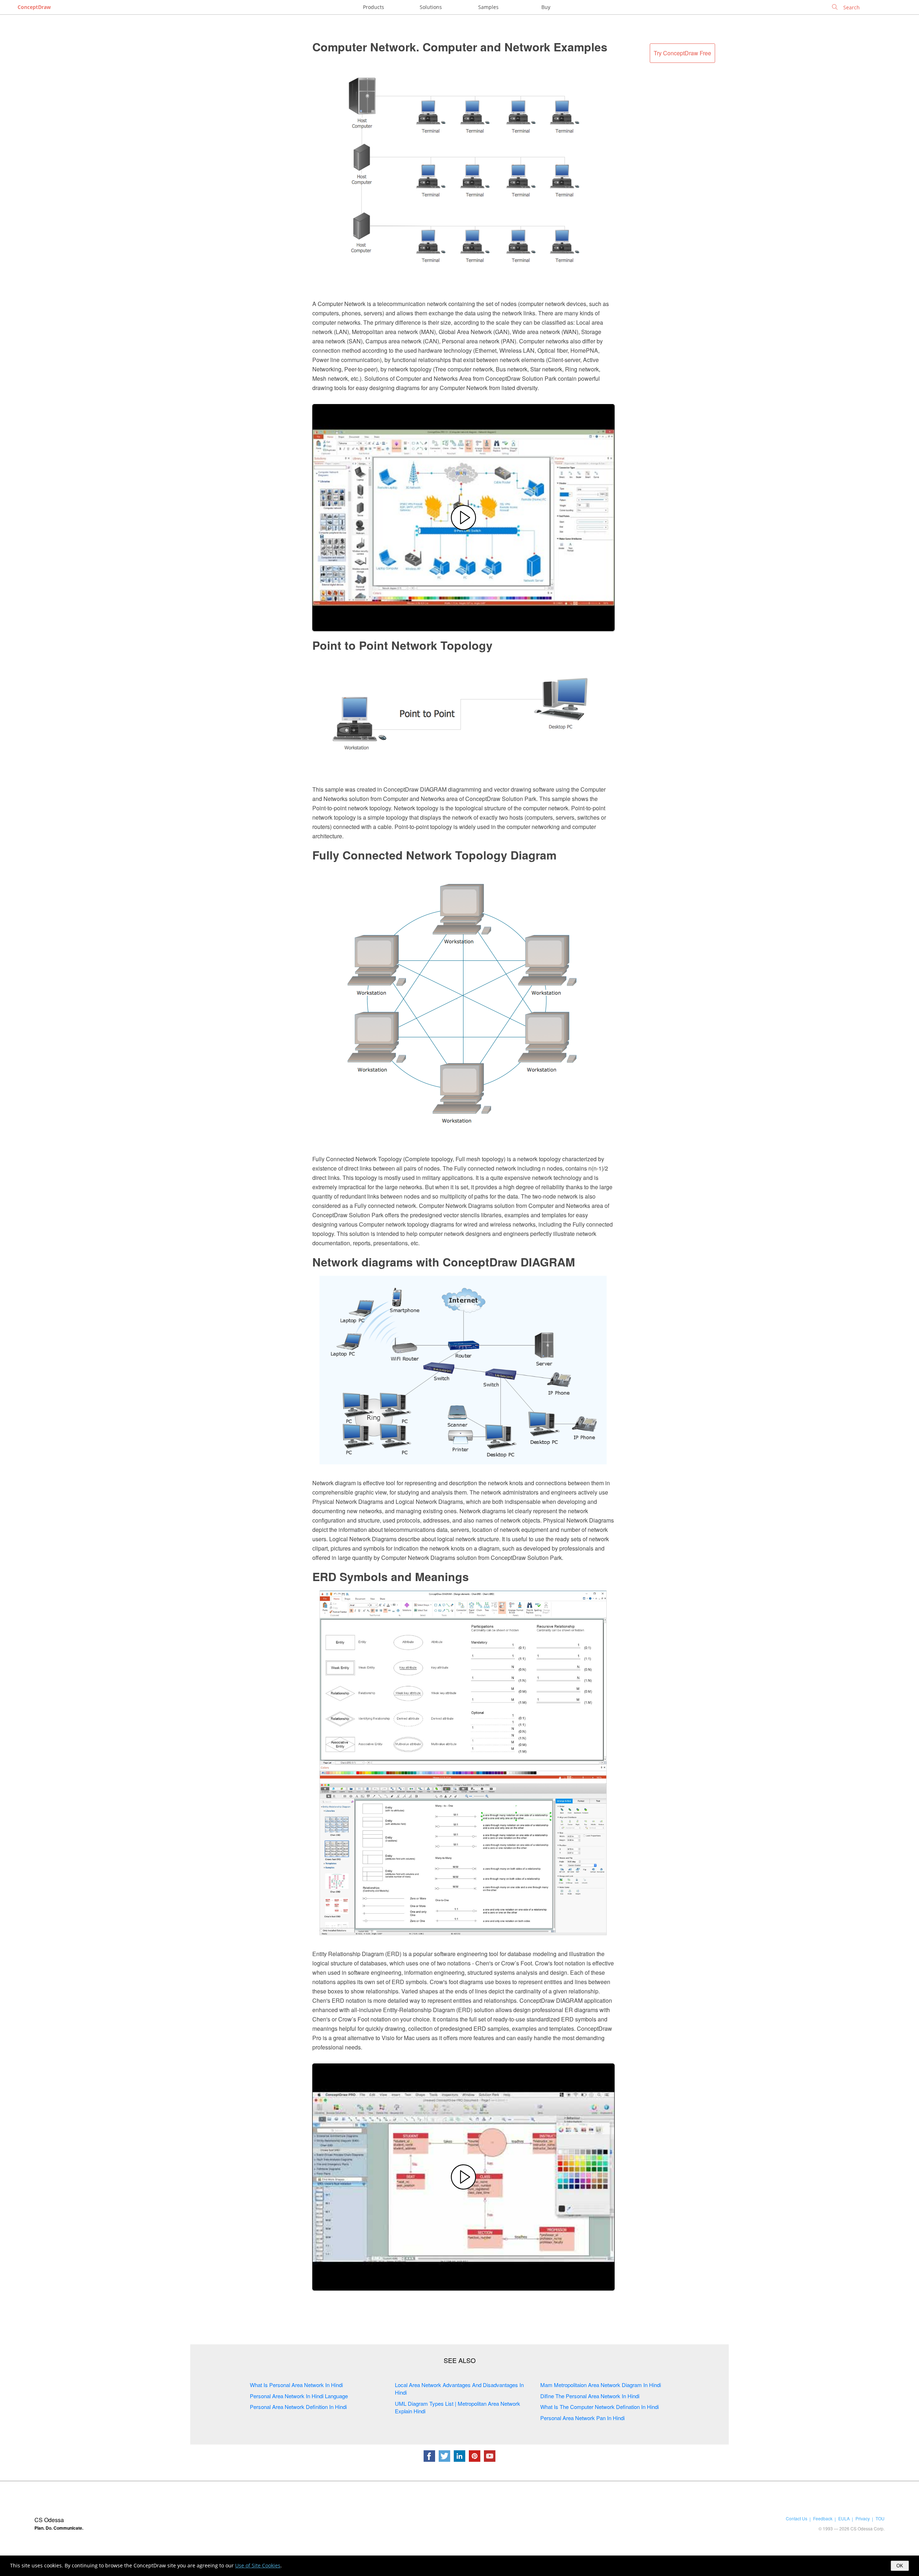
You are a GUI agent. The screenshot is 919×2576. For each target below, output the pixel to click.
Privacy (863, 2518)
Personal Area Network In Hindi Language (299, 2396)
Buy (546, 7)
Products (374, 7)
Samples (488, 7)
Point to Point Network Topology (402, 645)
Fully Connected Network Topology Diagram (434, 855)
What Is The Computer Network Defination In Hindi (600, 2407)
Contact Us (797, 2518)
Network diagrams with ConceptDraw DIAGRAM (444, 1262)
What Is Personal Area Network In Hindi (296, 2385)
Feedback (823, 2518)
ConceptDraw (34, 7)
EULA (844, 2518)
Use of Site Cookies (258, 2565)
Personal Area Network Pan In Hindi (582, 2418)
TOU (880, 2518)
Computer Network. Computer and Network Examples (460, 47)
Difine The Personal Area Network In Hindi (590, 2396)
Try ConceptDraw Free (682, 53)
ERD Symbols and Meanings (391, 1576)
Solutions (431, 7)
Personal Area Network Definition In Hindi (298, 2407)
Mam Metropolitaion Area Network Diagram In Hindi (601, 2385)
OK (900, 2566)
